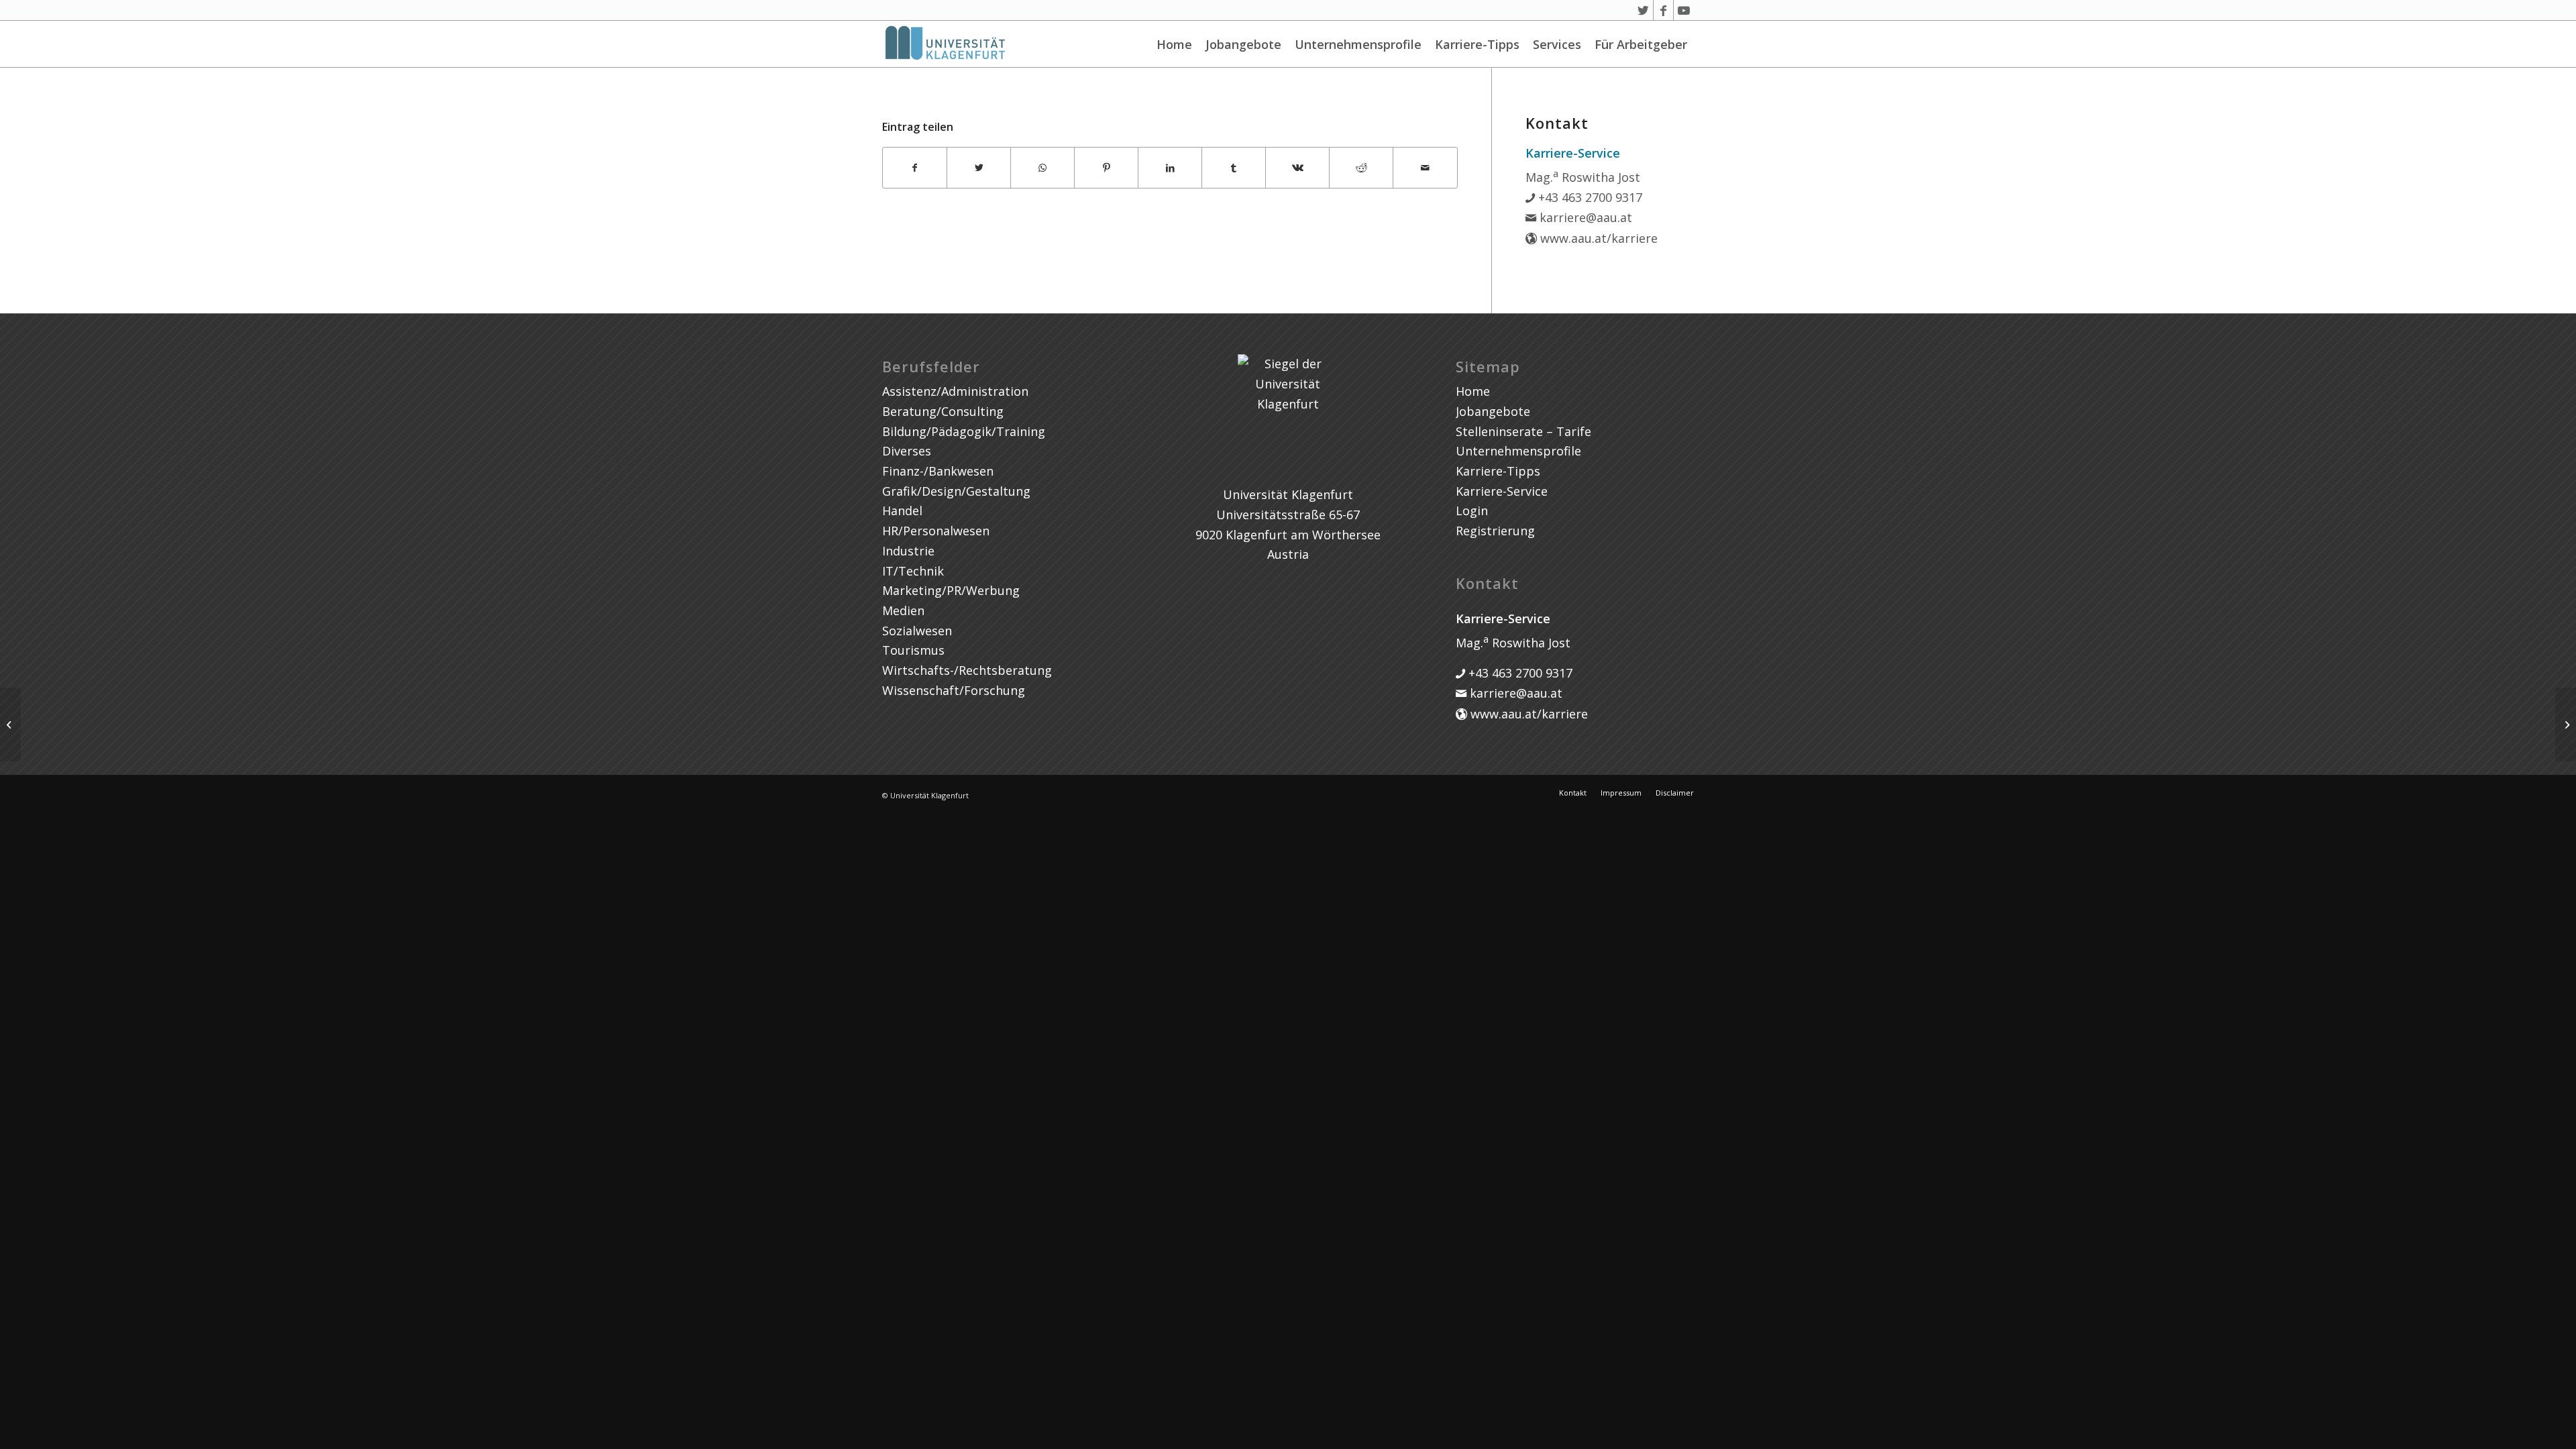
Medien (903, 610)
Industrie (908, 551)
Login (1472, 511)
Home (1174, 44)
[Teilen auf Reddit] (1361, 168)
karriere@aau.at (1584, 217)
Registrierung (1495, 531)
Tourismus (913, 650)
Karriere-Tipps (1477, 44)
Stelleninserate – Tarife (1523, 431)
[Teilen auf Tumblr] (1234, 168)
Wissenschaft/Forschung (954, 690)
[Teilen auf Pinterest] (1106, 168)
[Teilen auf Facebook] (915, 168)
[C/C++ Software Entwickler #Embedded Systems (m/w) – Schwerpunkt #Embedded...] (10, 724)
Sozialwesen (917, 631)
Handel (902, 511)
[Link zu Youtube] (1684, 10)
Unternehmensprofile (1358, 44)
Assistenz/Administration (955, 391)
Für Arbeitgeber (1641, 44)
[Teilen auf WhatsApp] (1042, 168)
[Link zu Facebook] (1663, 10)
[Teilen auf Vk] (1297, 168)
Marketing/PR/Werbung (951, 590)
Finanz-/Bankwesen (938, 471)
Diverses (907, 451)
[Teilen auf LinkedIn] (1170, 168)
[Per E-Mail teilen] (1425, 168)
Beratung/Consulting (943, 411)
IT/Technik (913, 571)
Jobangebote (1243, 44)
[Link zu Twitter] (1643, 10)
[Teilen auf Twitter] (979, 168)
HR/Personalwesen (936, 531)
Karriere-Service (1502, 491)
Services (1557, 44)
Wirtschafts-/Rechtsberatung (967, 670)
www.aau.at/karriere (1597, 238)
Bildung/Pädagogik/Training (964, 431)
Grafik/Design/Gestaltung (956, 491)
